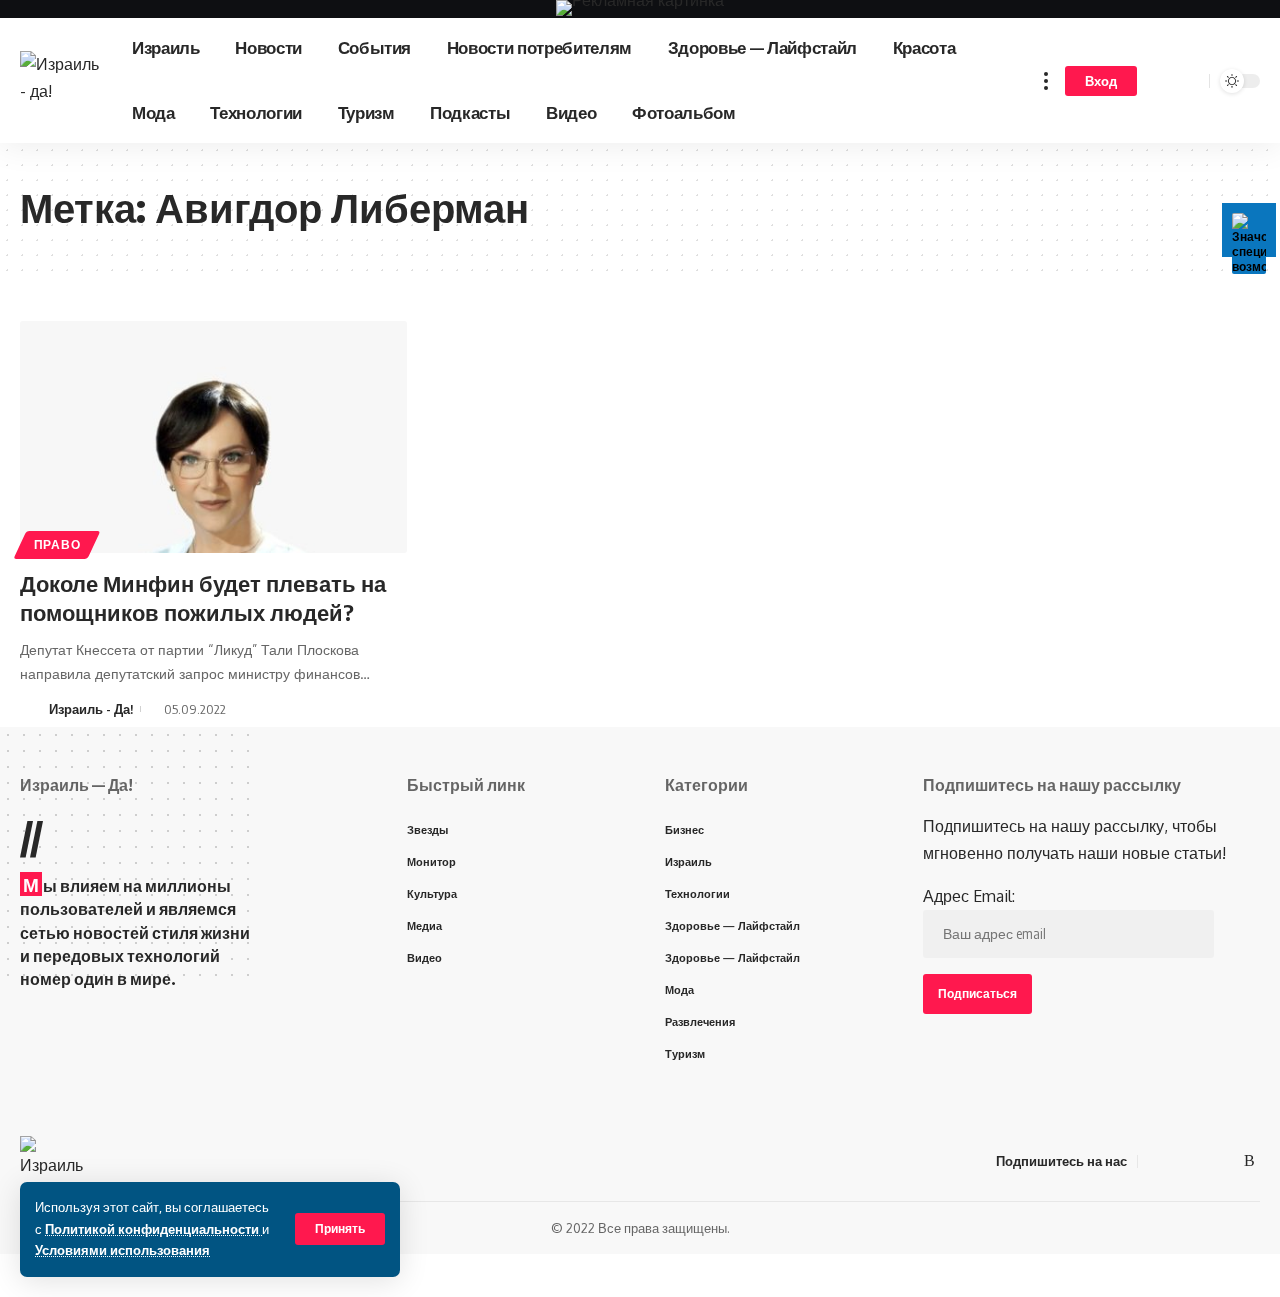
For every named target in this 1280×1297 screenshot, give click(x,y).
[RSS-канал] (1249, 1160)
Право (57, 544)
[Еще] (1046, 80)
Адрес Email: (969, 896)
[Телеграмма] (1202, 1160)
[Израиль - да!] (60, 81)
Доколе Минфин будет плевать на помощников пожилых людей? (203, 597)
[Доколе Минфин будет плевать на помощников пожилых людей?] (213, 437)
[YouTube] (1178, 1160)
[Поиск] (1191, 81)
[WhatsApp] (1226, 1160)
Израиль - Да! (91, 709)
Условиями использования (122, 1250)
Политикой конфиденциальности (153, 1229)
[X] (1154, 1160)
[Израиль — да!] (53, 1161)
